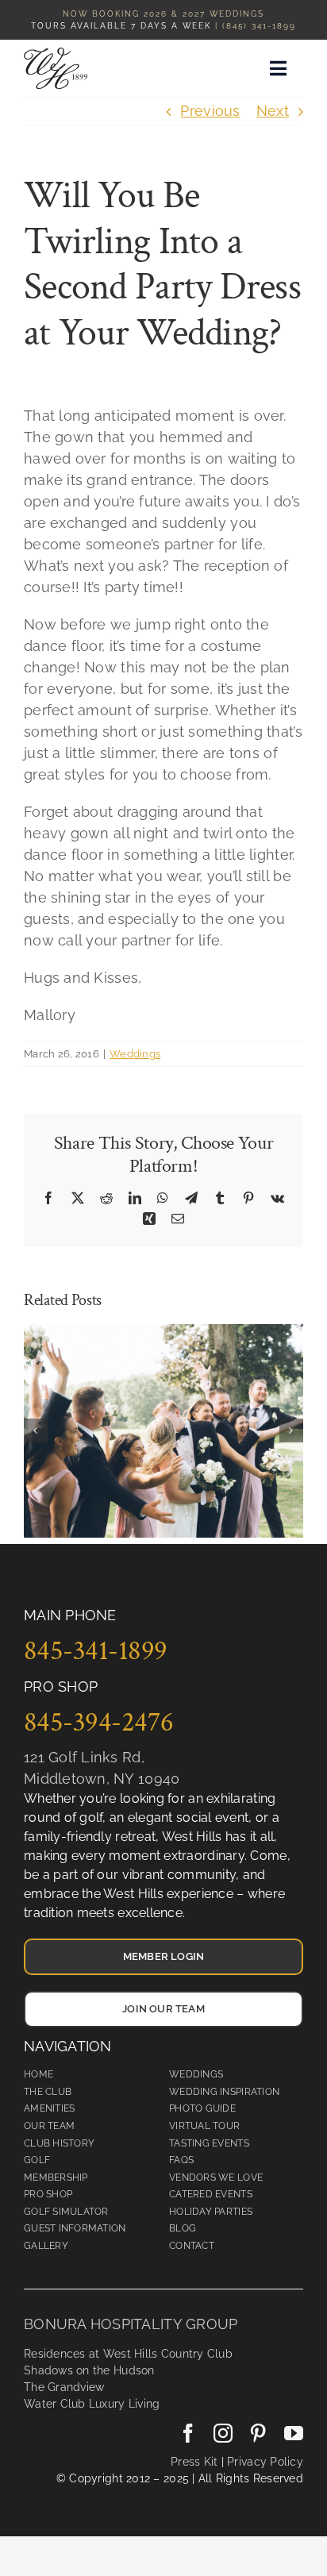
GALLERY (46, 2246)
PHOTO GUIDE (202, 2108)
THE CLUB (48, 2092)
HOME (38, 2074)
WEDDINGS (196, 2074)
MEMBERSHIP (56, 2177)
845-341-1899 (96, 1650)
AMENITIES (49, 2108)
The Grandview (64, 2387)
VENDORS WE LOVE (216, 2177)
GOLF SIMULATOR (66, 2212)
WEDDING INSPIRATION (224, 2092)
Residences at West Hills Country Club (128, 2354)
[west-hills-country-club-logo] (56, 54)
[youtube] (294, 2433)
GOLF (37, 2160)
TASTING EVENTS (209, 2143)
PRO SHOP (48, 2194)
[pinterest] (258, 2433)
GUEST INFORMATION (75, 2228)
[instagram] (223, 2433)
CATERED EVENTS (211, 2194)
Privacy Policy (264, 2462)
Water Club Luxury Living (92, 2404)
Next (273, 111)
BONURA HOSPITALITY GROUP (131, 2324)
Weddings (135, 1054)
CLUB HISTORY (59, 2143)
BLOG (183, 2228)
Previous (210, 111)
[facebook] (188, 2433)
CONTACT (192, 2246)
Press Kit (194, 2462)
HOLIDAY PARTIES (211, 2212)
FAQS (181, 2160)
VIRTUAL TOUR (204, 2126)
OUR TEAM (49, 2126)
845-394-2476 (99, 1722)
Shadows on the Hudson (89, 2370)
